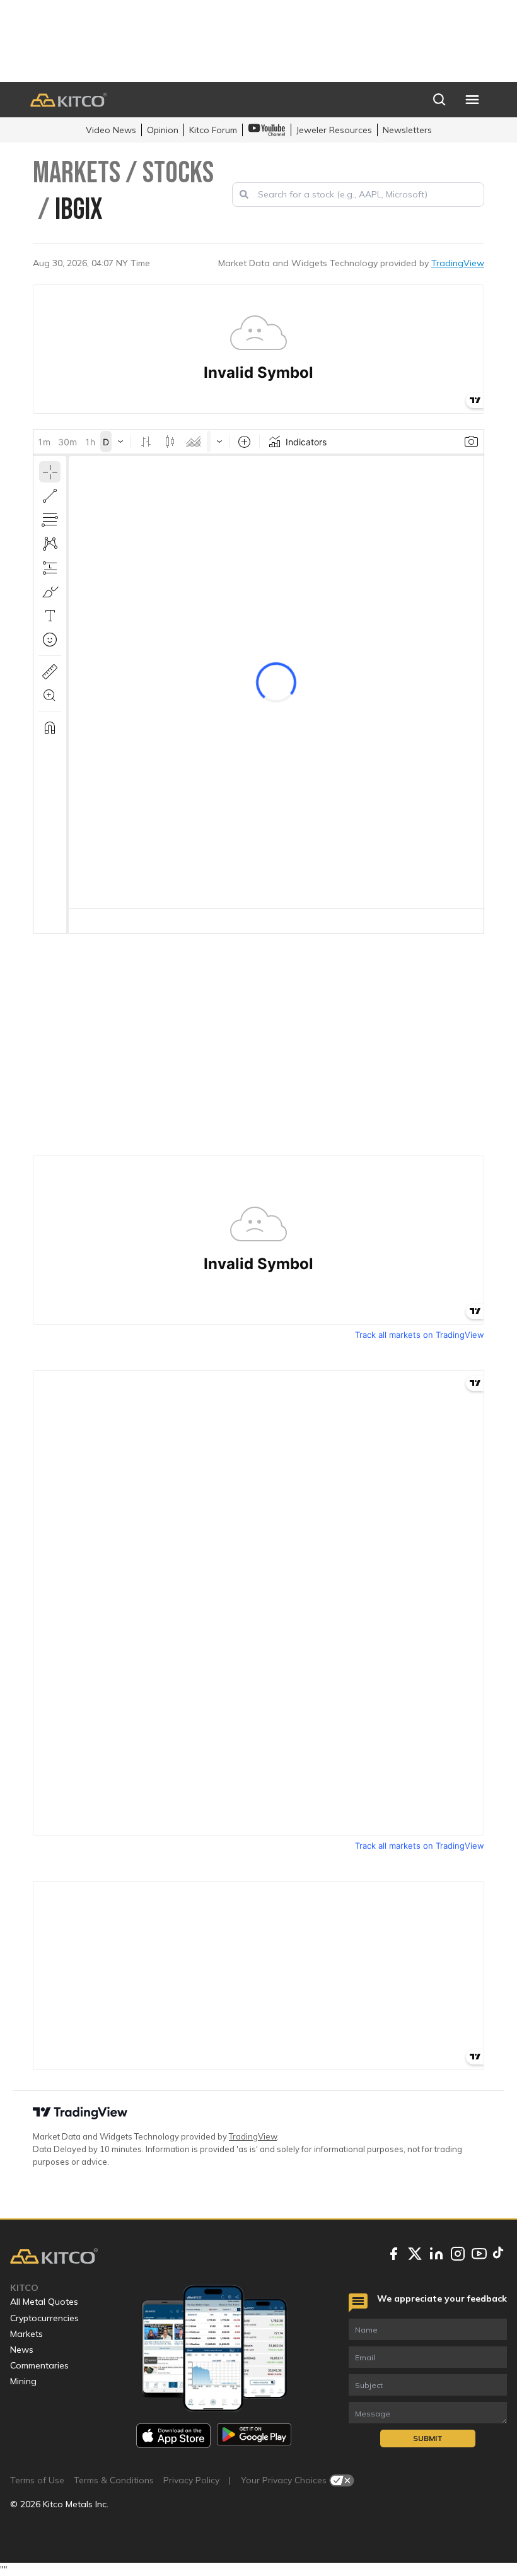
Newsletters (407, 130)
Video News (111, 130)
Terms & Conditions (114, 2480)
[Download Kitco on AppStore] (173, 2436)
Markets (26, 2334)
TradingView (458, 263)
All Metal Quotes (44, 2302)
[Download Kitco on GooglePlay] (254, 2436)
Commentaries (39, 2365)
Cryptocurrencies (44, 2318)
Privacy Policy (191, 2480)
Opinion (163, 130)
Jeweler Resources (334, 130)
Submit (428, 2438)
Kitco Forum (213, 130)
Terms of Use (37, 2480)
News (22, 2350)
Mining (23, 2381)
